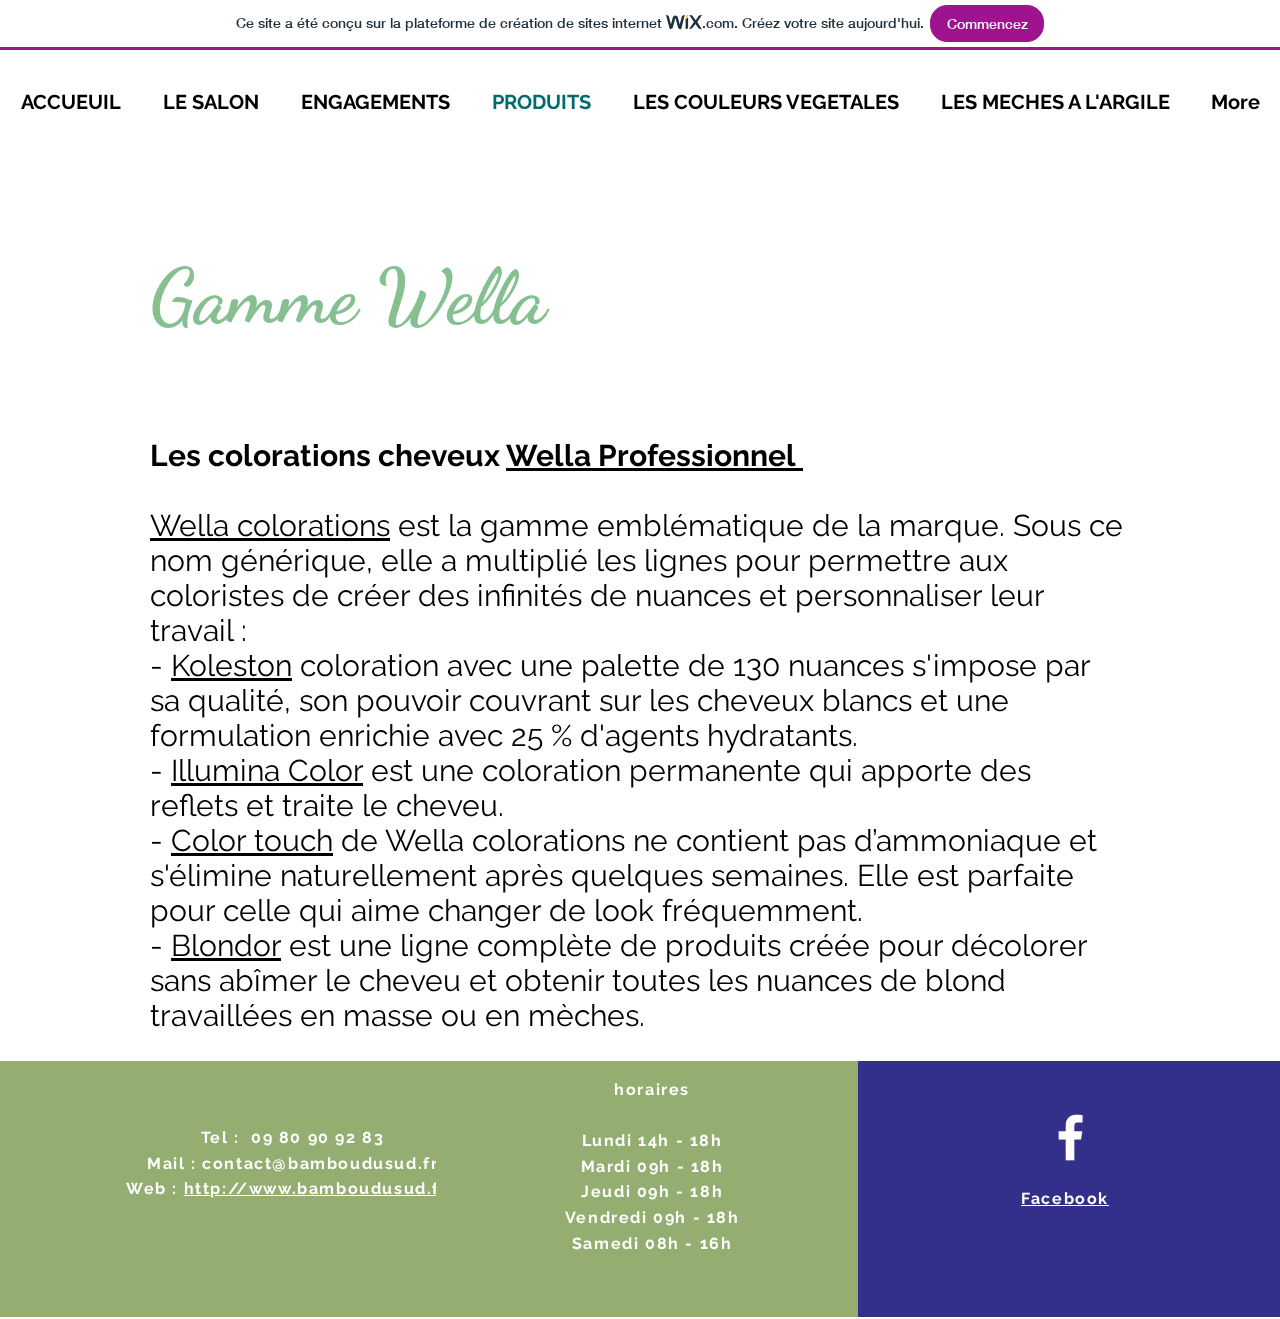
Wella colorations (270, 525)
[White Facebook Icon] (1070, 1137)
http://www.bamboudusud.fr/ (322, 1188)
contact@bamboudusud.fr (320, 1163)
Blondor (226, 945)
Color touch (252, 840)
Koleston (231, 665)
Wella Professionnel (654, 455)
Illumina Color (267, 770)
